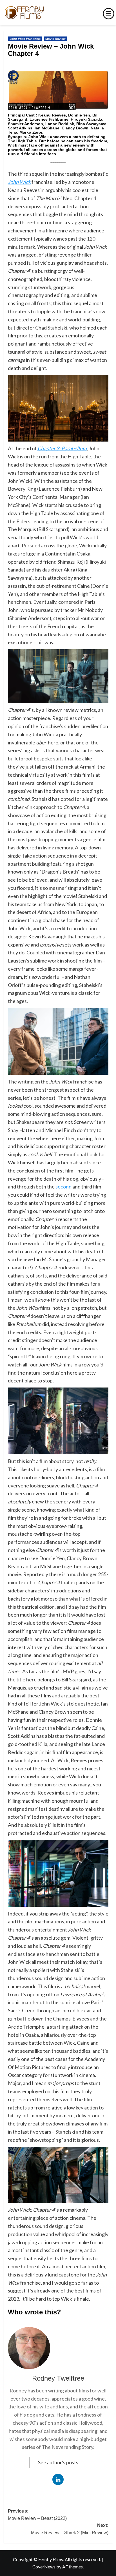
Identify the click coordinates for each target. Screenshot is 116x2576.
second (63, 1187)
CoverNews (44, 2567)
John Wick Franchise (25, 39)
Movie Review (55, 39)
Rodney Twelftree (58, 2378)
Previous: (37, 2515)
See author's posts (58, 2462)
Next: (70, 2529)
